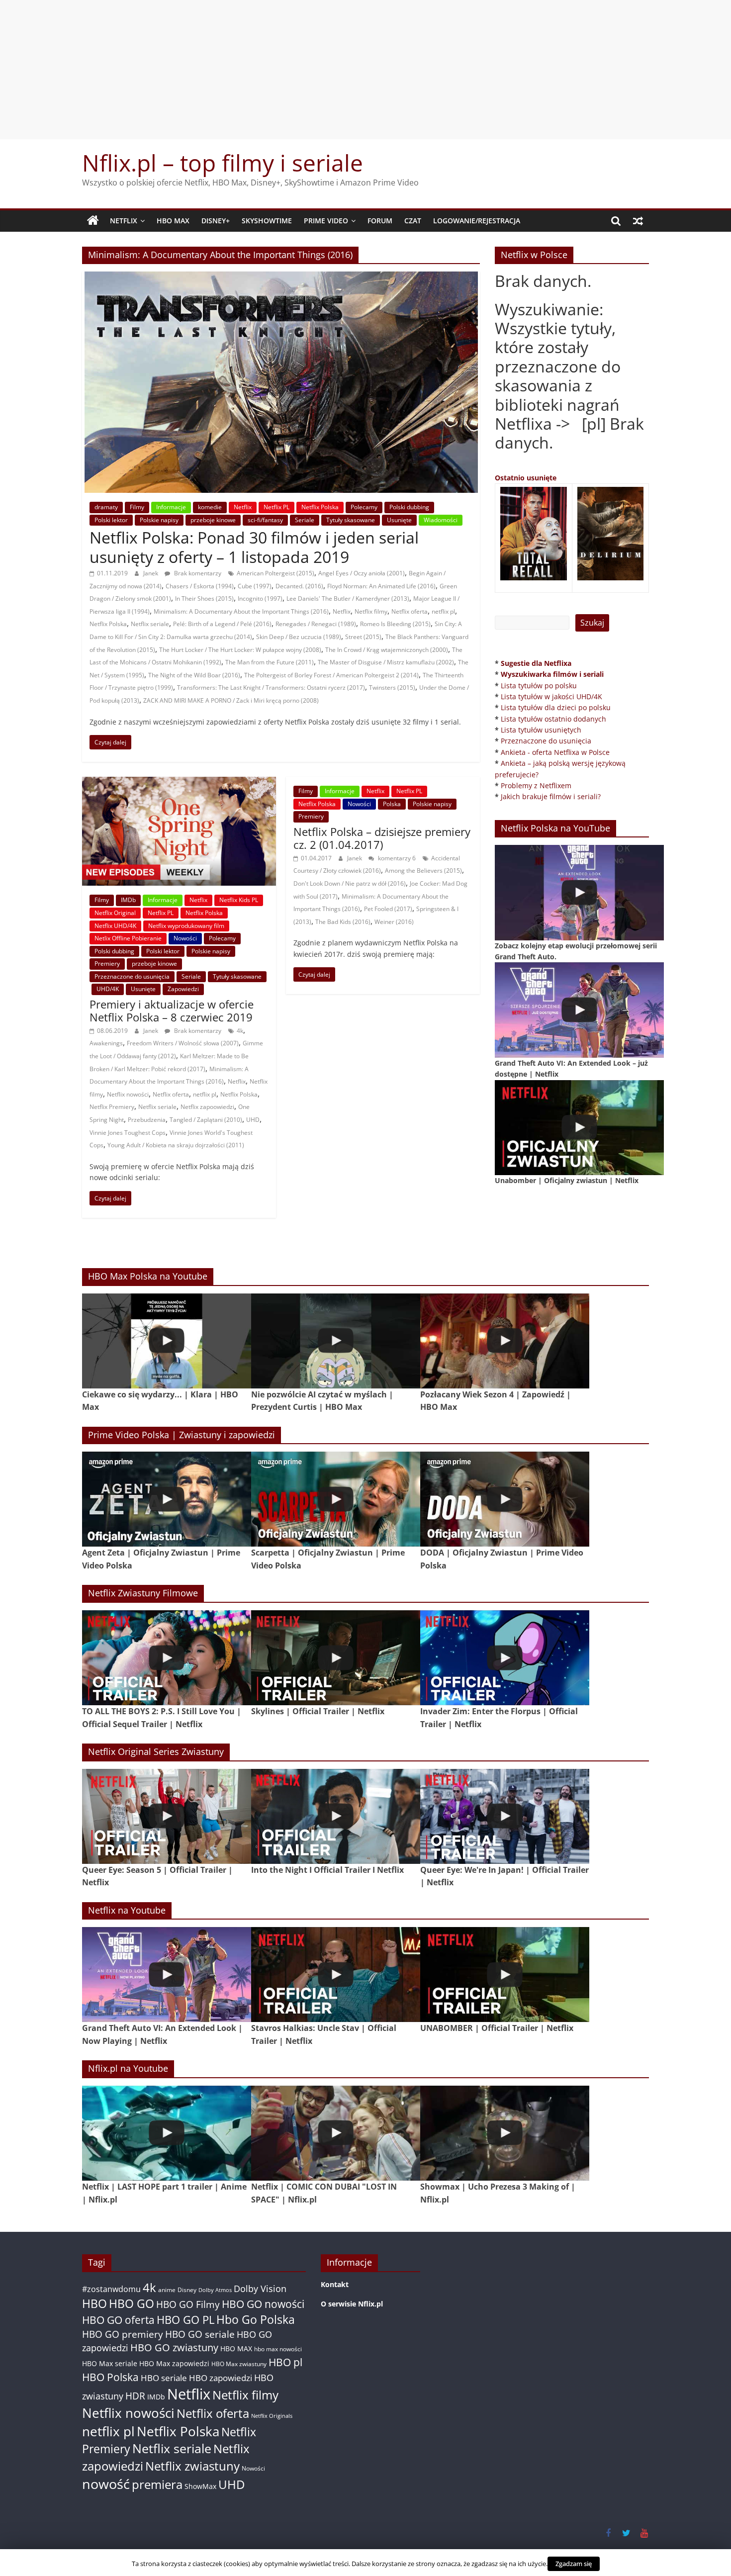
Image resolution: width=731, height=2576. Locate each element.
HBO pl (285, 2362)
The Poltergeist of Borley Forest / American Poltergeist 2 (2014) (331, 675)
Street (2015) (363, 637)
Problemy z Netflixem (536, 785)
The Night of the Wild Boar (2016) (194, 675)
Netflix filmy (371, 611)
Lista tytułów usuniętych (541, 730)
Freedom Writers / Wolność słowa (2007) (183, 1043)
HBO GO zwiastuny (174, 2347)
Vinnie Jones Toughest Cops (128, 1133)
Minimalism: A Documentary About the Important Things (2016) (241, 611)
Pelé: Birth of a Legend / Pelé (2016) (222, 624)
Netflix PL (276, 507)
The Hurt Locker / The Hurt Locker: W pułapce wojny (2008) (240, 650)
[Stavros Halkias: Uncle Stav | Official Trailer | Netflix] (336, 1975)
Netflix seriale (150, 624)
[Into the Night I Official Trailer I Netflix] (336, 1816)
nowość (106, 2484)
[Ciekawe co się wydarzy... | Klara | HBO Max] (167, 1341)
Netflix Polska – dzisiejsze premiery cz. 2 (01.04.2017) (382, 838)
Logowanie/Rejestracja (477, 221)
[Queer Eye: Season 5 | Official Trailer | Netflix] (167, 1816)
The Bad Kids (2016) (343, 922)
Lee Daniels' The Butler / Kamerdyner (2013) (348, 598)
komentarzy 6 (396, 858)
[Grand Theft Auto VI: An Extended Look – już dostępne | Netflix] (579, 1010)
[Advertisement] (365, 70)
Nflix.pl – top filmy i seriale (223, 163)
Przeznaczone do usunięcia (132, 976)
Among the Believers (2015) (423, 871)
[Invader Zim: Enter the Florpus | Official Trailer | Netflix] (505, 1658)
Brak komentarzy (197, 573)
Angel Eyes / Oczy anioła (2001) (362, 573)
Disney (187, 2290)
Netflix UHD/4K (115, 926)
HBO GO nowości (263, 2304)
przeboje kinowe (213, 520)
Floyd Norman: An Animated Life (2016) (381, 586)
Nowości (185, 938)
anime (167, 2290)
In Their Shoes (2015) (204, 598)
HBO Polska (110, 2377)
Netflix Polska (320, 507)
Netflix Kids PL (239, 900)
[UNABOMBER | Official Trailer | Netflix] (505, 1975)
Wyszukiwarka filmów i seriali (552, 674)
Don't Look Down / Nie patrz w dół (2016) (350, 883)
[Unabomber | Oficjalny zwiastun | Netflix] (579, 1128)
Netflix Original (115, 913)
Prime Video (326, 221)
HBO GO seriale (200, 2334)
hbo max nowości (278, 2349)
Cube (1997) (255, 586)
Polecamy (364, 507)
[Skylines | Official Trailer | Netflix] (336, 1658)
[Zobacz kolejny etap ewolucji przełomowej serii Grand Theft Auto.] (579, 892)
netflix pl (443, 611)
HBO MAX (173, 221)
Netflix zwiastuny (192, 2466)
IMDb (128, 900)
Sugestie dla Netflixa (536, 663)
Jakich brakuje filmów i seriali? (551, 796)
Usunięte (399, 520)
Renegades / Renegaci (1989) (316, 624)
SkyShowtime (267, 221)
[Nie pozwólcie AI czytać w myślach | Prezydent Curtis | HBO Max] (336, 1341)
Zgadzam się (574, 2564)
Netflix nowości (128, 1094)
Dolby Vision (260, 2288)
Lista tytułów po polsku (539, 686)
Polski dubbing (409, 507)
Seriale (305, 520)
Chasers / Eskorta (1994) (200, 586)
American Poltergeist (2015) (275, 573)
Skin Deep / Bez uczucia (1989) (299, 637)
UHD (253, 1120)
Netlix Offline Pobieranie (128, 938)
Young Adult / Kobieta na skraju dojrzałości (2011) (176, 1145)
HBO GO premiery (123, 2334)
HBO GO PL (185, 2320)
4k (240, 1031)
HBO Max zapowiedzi (174, 2363)
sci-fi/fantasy (265, 520)
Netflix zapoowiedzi (207, 1107)
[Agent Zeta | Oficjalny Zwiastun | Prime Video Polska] (167, 1499)
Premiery (107, 964)
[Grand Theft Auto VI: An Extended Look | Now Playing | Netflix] (167, 1975)
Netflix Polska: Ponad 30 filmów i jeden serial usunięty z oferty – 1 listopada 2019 (254, 547)
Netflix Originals (272, 2416)
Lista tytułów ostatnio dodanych (553, 719)
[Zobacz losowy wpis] (638, 221)
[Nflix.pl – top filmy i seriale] (93, 221)
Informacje (171, 507)
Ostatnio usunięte (526, 478)
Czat (413, 221)
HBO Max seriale (110, 2363)
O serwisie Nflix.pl (352, 2304)
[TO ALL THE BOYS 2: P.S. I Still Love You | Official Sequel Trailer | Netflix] (167, 1658)
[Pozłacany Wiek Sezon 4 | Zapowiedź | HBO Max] (505, 1341)
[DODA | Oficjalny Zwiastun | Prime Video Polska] (505, 1499)
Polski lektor (111, 520)
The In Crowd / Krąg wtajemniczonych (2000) (387, 650)
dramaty (106, 507)
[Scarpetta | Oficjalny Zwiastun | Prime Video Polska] (336, 1499)
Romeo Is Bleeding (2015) (395, 624)
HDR (135, 2396)
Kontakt (335, 2284)
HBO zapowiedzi (221, 2378)
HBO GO (132, 2304)
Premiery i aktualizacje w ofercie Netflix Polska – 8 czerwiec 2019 (172, 1011)
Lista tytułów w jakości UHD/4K (551, 696)
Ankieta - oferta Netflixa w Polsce (555, 752)
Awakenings (106, 1043)
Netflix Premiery (112, 1107)
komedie (210, 507)
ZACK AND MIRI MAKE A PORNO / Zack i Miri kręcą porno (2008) (231, 700)
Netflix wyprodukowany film (186, 926)
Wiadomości (441, 520)
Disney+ (216, 221)
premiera (157, 2484)
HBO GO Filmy (188, 2304)
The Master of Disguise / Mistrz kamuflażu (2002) (386, 662)
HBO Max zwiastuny (239, 2364)
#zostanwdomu (111, 2289)
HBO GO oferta (118, 2320)
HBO (94, 2304)
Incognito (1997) (260, 598)
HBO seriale (164, 2378)
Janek (151, 573)
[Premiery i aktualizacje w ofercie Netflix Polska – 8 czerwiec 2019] (179, 783)
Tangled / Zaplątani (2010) (206, 1120)
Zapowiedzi (183, 989)
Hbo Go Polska (256, 2320)
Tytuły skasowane (351, 520)
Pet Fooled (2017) (388, 909)
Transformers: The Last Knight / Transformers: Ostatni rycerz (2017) (271, 688)
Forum (380, 221)
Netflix (124, 221)
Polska (392, 804)
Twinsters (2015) (392, 688)
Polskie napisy (159, 520)
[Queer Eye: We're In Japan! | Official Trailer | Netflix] (505, 1816)
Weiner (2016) (394, 922)
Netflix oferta (410, 611)
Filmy (137, 507)
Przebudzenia (147, 1120)
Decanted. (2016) (299, 586)
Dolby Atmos (215, 2290)
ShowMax (200, 2486)
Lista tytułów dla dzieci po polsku (556, 707)
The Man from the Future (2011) (270, 662)
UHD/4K (108, 989)
